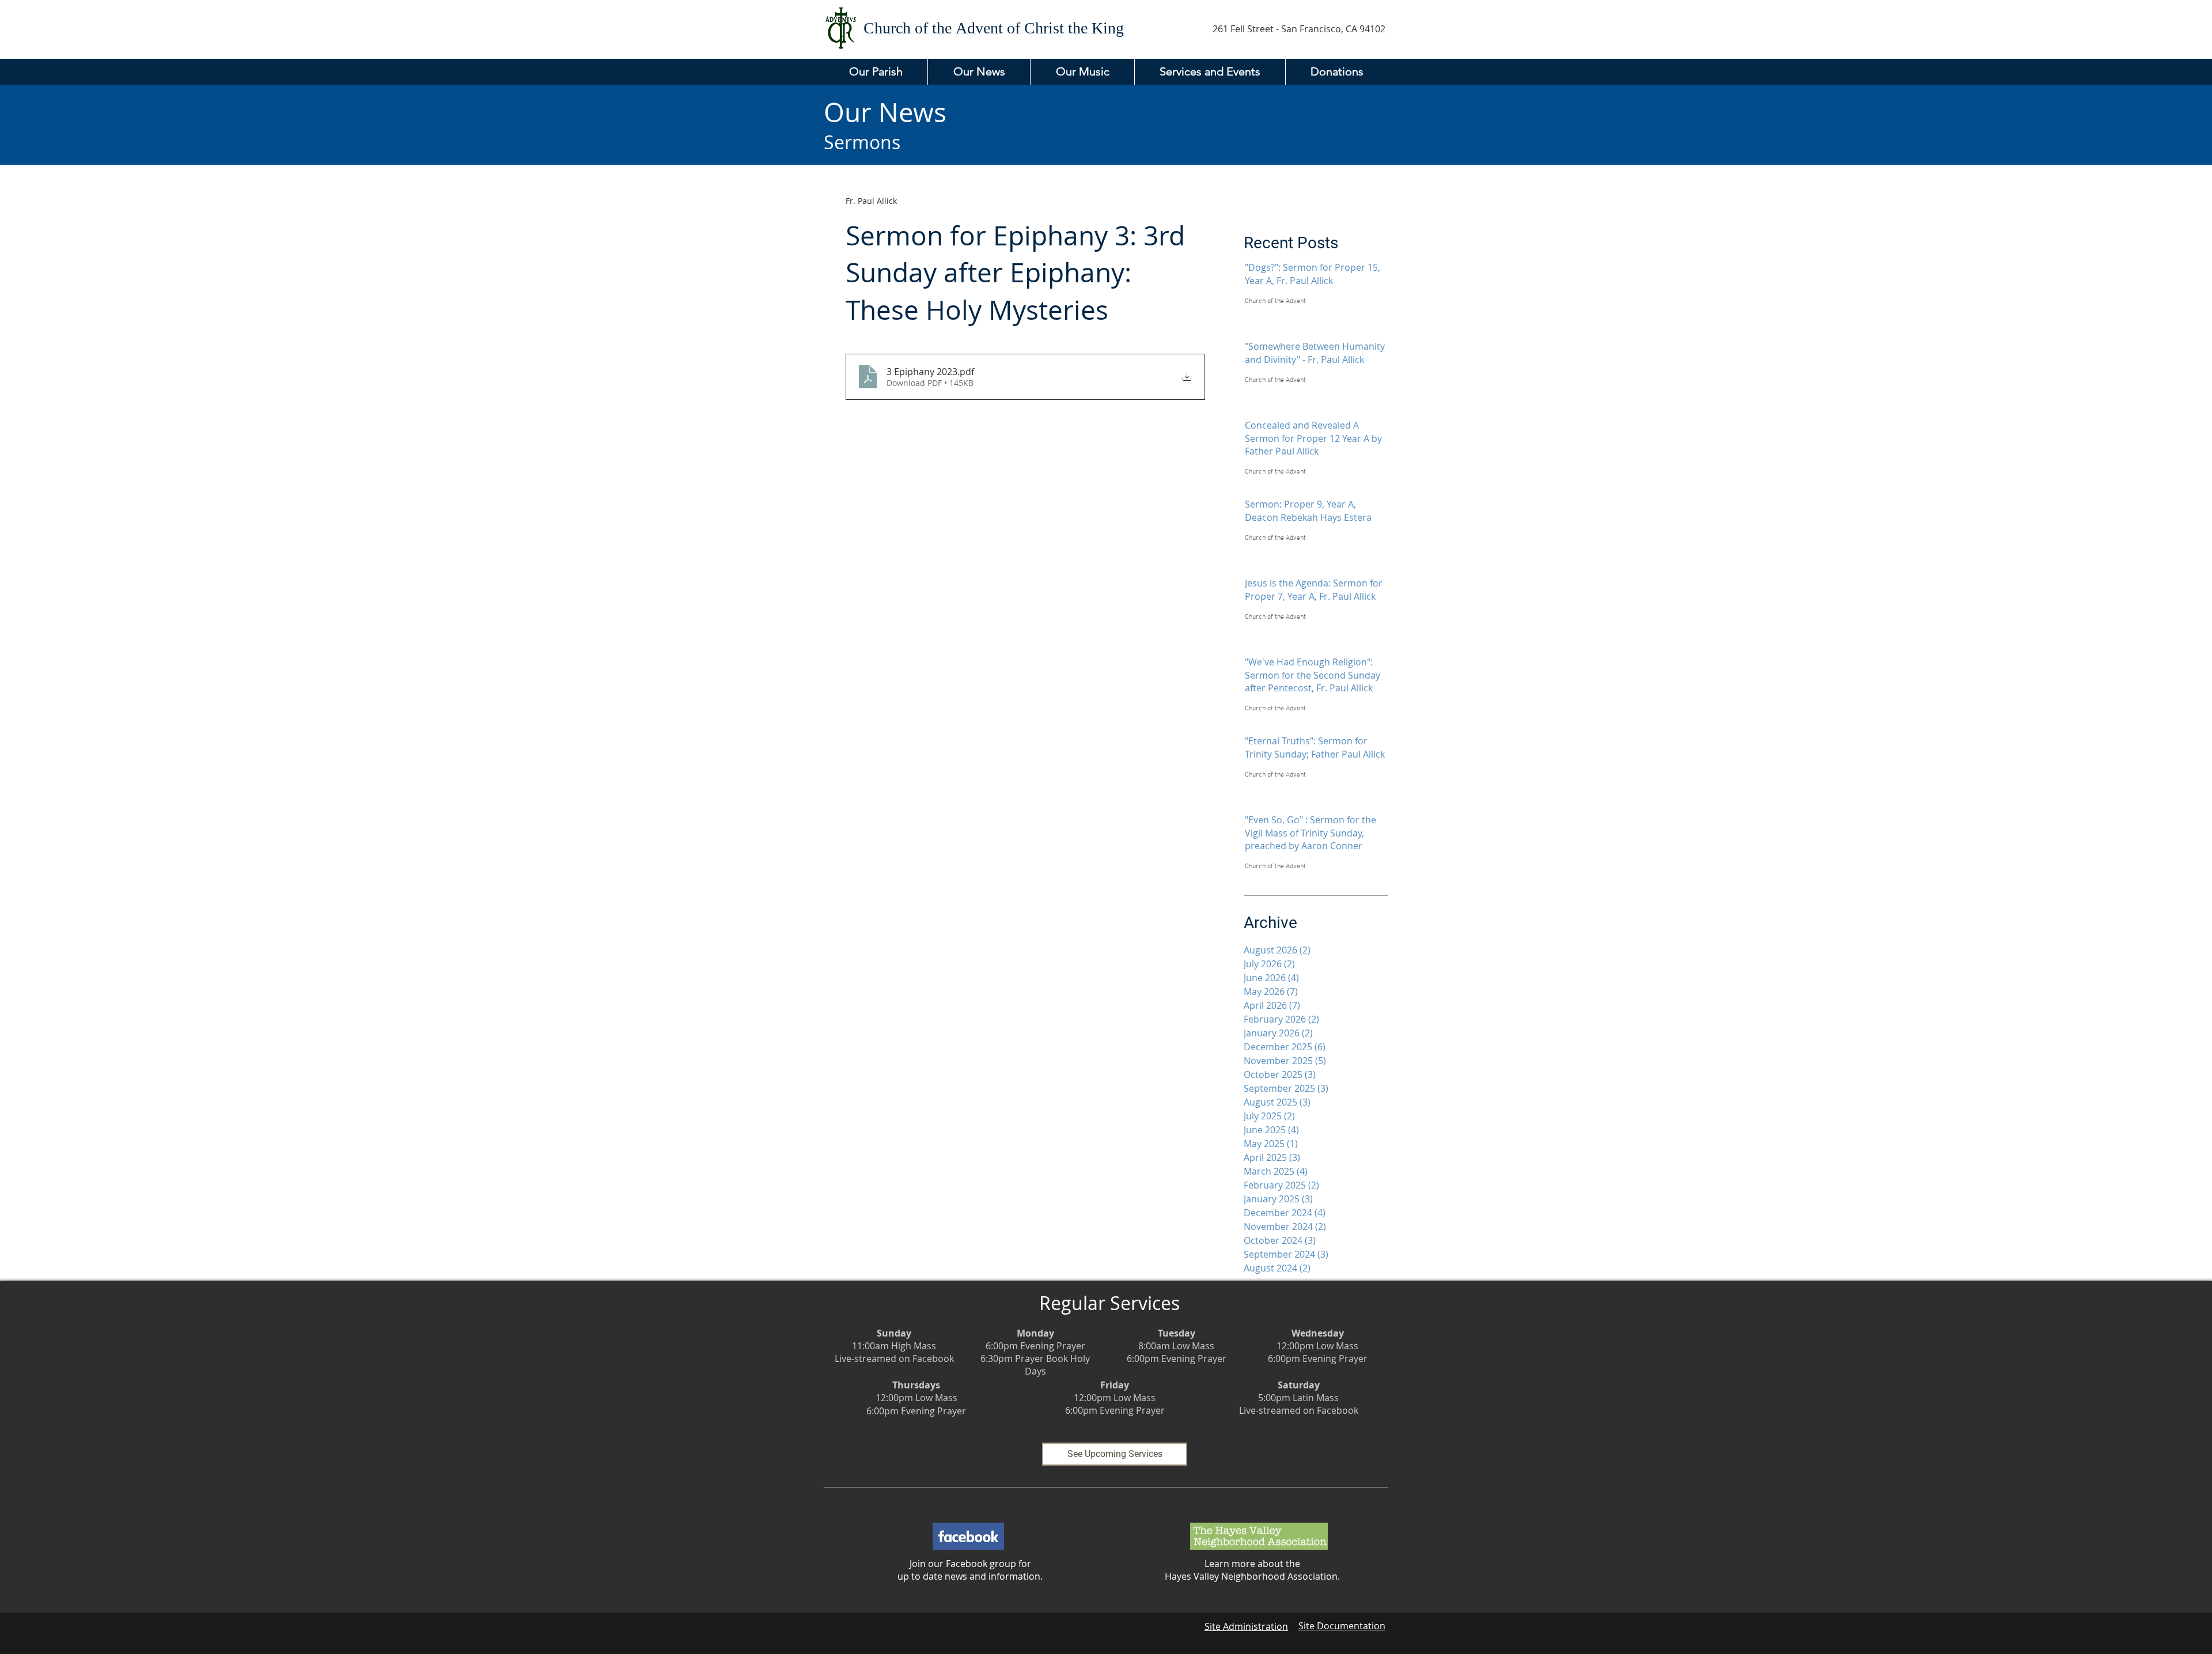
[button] (876, 72)
